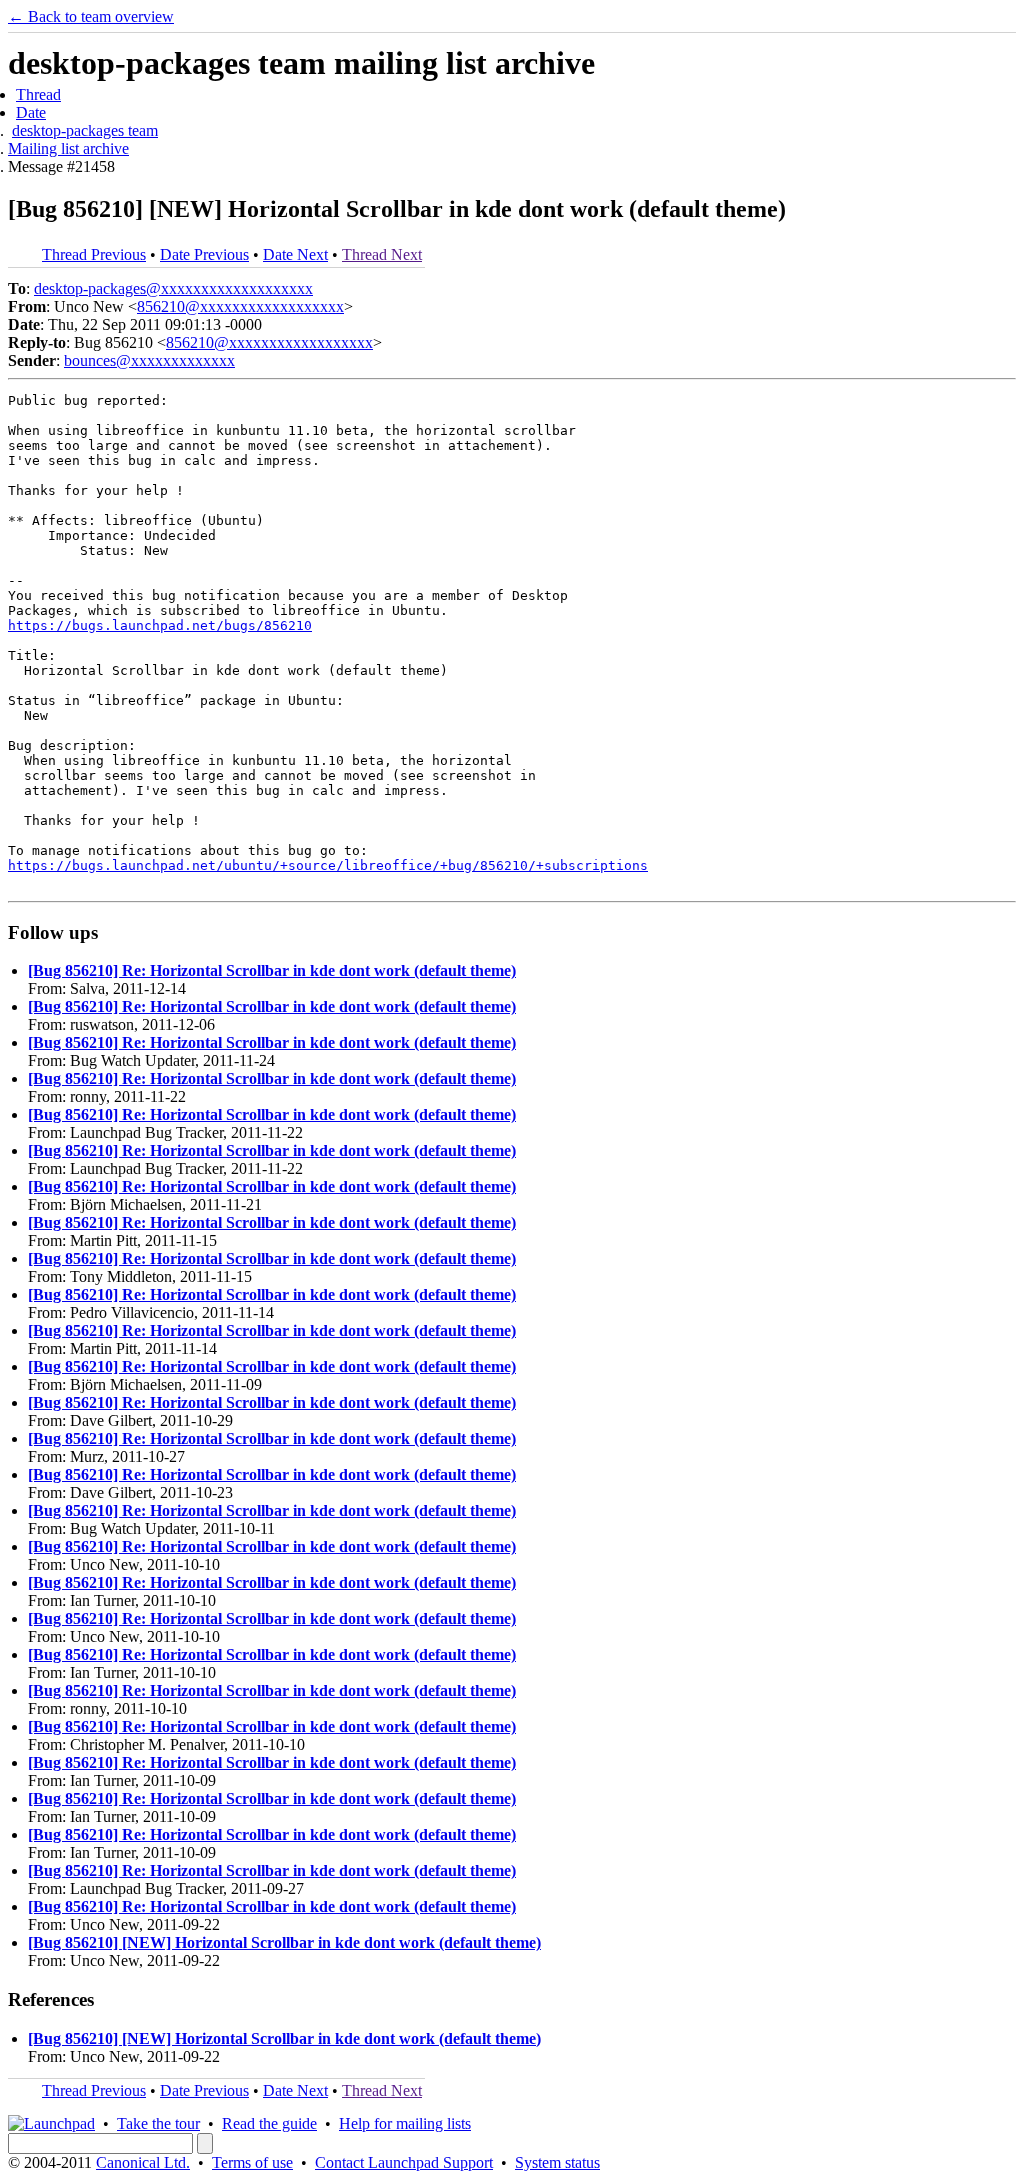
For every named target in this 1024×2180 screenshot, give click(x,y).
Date (31, 112)
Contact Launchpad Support (404, 2162)
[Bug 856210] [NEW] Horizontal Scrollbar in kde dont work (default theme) (284, 1942)
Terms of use (252, 2162)
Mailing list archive (68, 148)
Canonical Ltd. (143, 2162)
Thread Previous (94, 254)
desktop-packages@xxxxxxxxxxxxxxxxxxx (173, 288)
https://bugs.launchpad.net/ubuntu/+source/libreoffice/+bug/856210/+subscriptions (328, 865)
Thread (38, 94)
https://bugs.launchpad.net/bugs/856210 (160, 625)
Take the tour (158, 2123)
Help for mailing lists (405, 2123)
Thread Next (382, 254)
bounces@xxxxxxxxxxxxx (149, 360)
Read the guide (269, 2123)
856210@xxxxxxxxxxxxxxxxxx (240, 306)
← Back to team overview (91, 16)
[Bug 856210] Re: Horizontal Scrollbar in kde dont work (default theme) (272, 970)
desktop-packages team (85, 130)
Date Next (295, 254)
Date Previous (204, 254)
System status (557, 2162)
